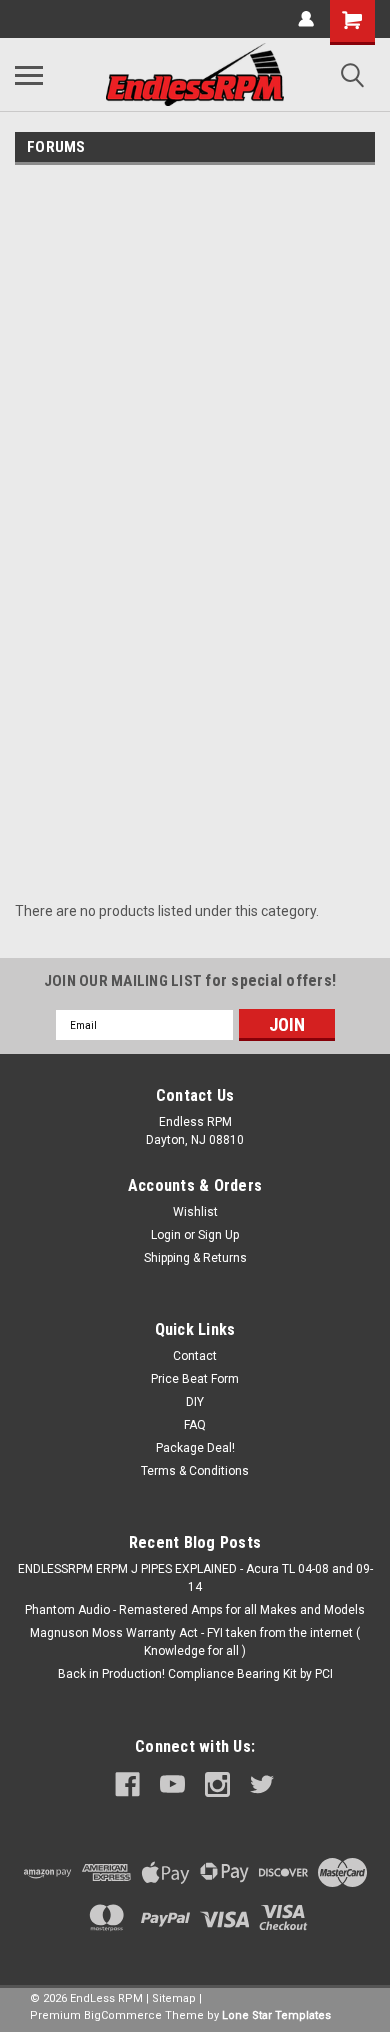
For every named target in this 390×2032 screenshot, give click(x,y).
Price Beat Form (195, 1379)
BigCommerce (123, 2015)
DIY (195, 1402)
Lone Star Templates (276, 2015)
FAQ (195, 1425)
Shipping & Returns (195, 1258)
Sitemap (174, 1998)
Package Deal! (195, 1448)
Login (166, 1235)
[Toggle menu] (29, 75)
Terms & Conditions (195, 1471)
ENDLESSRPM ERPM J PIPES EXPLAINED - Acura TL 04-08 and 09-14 (195, 1578)
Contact (195, 1356)
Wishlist (195, 1212)
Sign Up (218, 1235)
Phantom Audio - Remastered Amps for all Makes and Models (195, 1610)
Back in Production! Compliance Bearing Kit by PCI (195, 1674)
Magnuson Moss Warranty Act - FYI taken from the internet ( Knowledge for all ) (195, 1642)
